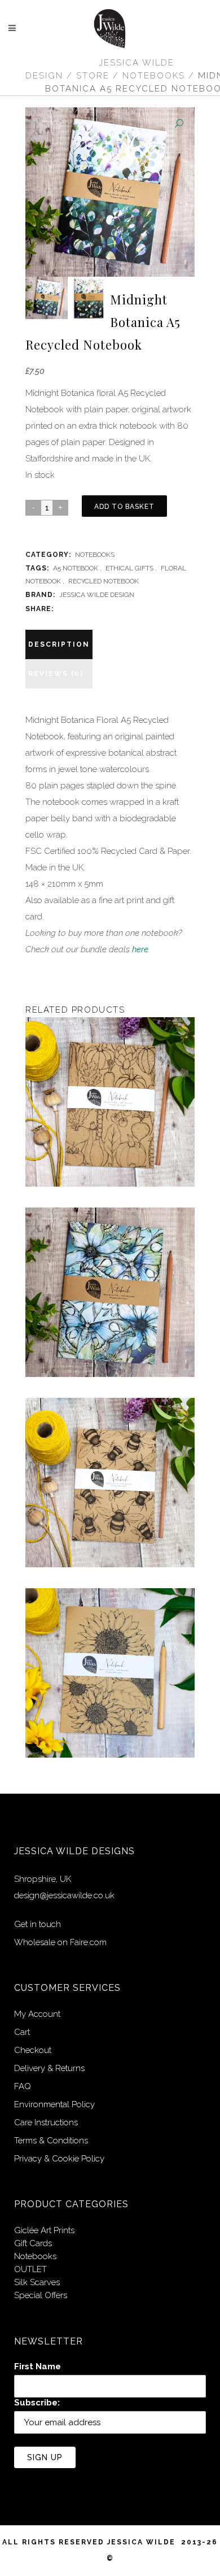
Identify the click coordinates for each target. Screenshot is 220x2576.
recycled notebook (104, 581)
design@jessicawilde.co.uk (64, 1895)
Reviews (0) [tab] (56, 674)
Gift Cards (33, 2243)
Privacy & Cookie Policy (59, 2159)
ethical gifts (129, 568)
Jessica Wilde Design (97, 595)
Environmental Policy (54, 2104)
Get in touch (38, 1924)
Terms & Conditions (51, 2141)
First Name (38, 2366)
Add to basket (124, 507)
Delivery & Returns (49, 2068)
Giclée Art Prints (44, 2230)
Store (93, 76)
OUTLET (30, 2269)
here (140, 949)
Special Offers (41, 2295)
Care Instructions (46, 2122)
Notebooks (154, 76)
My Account (37, 2014)
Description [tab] (59, 644)
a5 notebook (76, 568)
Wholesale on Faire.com (60, 1942)
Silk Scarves (37, 2282)
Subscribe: (37, 2403)
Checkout (33, 2050)
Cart (22, 2032)
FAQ (23, 2086)
